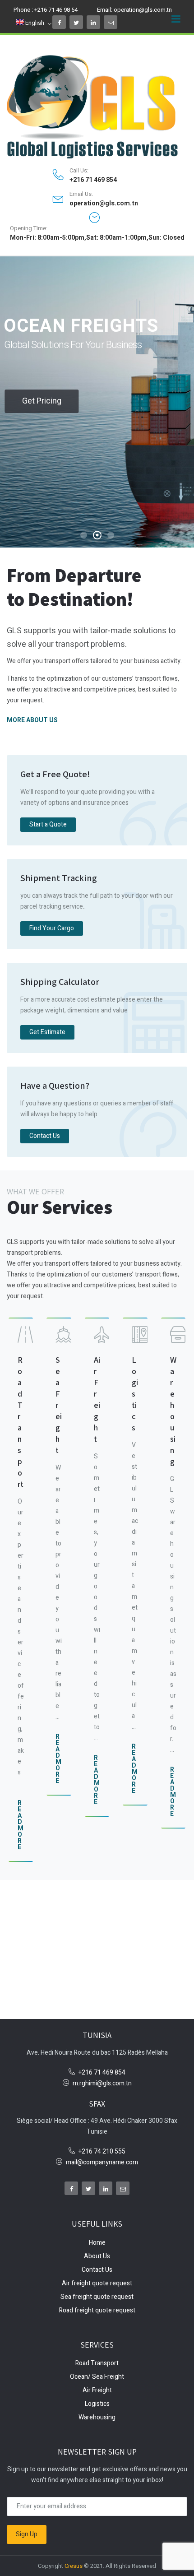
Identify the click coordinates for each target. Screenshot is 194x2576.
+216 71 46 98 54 (56, 10)
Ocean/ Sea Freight (97, 2377)
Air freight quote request (97, 2283)
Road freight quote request (97, 2310)
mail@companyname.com (102, 2162)
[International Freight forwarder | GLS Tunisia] (97, 107)
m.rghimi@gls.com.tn (102, 2083)
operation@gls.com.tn (143, 10)
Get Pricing (42, 401)
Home (97, 2243)
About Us (97, 2256)
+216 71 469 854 (93, 180)
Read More (21, 1825)
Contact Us (97, 2270)
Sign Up (27, 2534)
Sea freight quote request (97, 2297)
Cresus (74, 2566)
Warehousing (97, 2417)
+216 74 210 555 (102, 2151)
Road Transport (97, 2363)
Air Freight (97, 2390)
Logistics (97, 2404)
